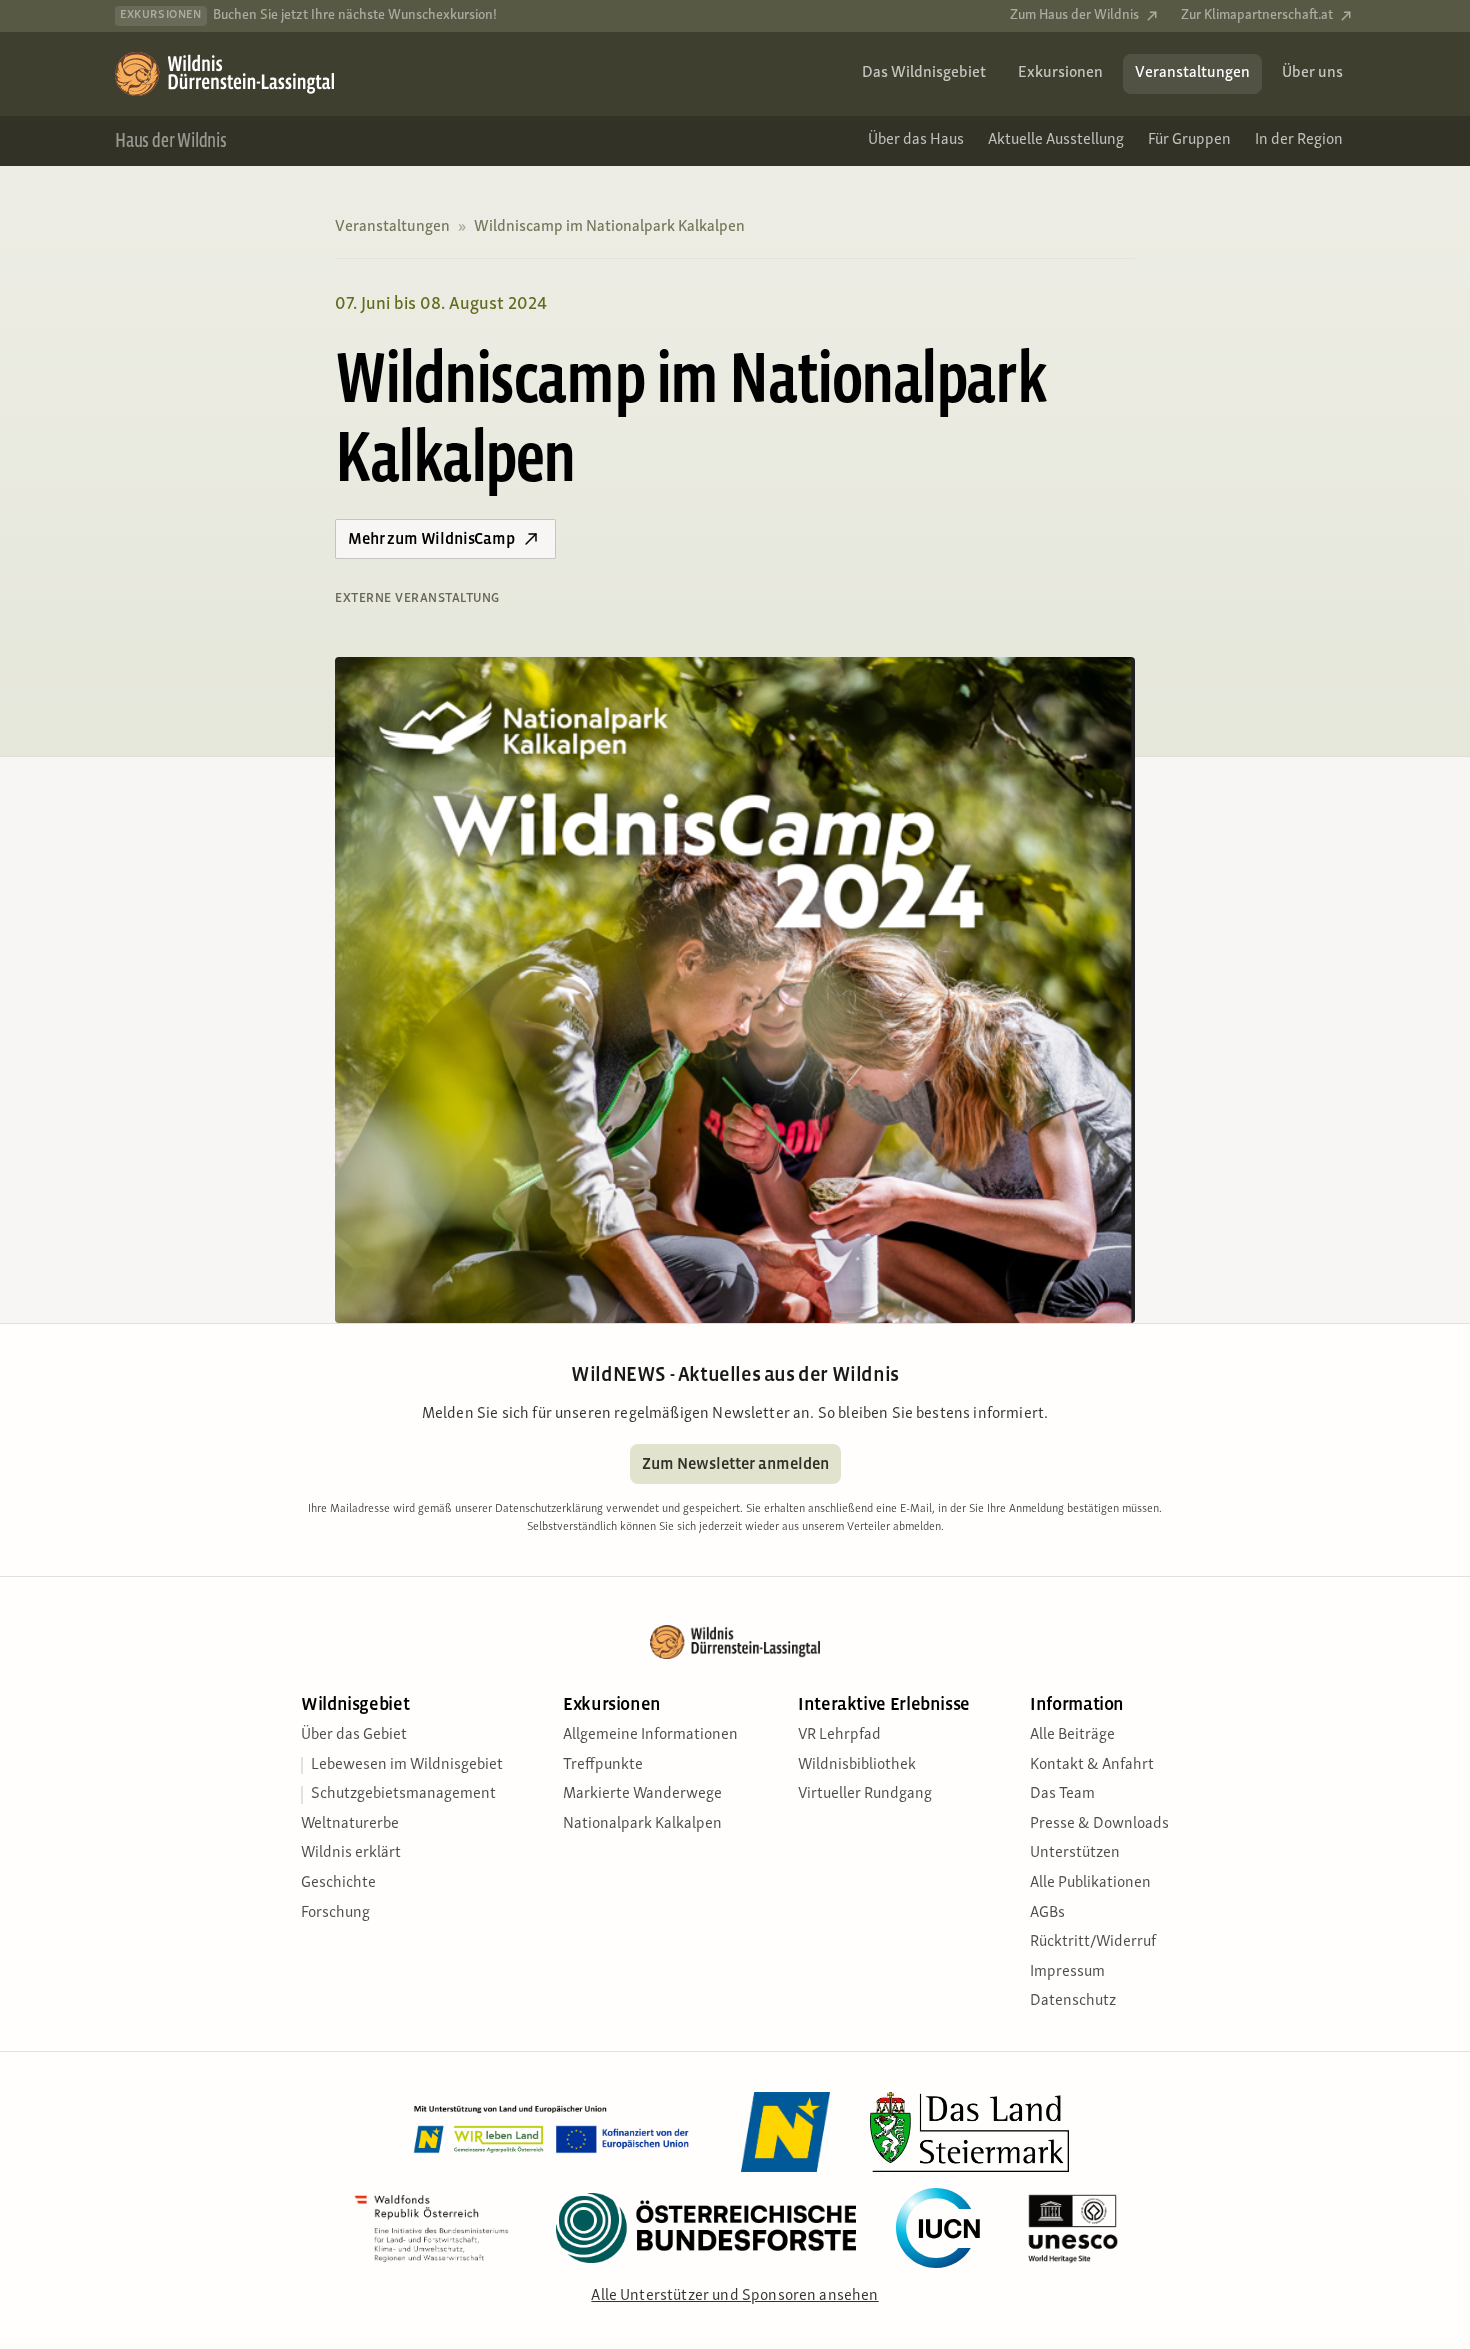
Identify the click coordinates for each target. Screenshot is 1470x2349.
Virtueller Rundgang (865, 1794)
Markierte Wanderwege (642, 1794)
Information (1077, 1704)
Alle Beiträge (1072, 1735)
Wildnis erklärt (351, 1853)
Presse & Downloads (1099, 1824)
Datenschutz (1073, 2001)
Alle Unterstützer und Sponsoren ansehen (734, 2296)
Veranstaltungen (392, 227)
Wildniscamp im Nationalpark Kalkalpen (609, 227)
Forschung (335, 1913)
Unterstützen (1075, 1853)
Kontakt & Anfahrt (1092, 1765)
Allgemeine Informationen (650, 1735)
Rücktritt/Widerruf (1093, 1942)
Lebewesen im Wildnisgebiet (407, 1765)
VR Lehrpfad (839, 1735)
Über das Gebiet (354, 1735)
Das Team (1062, 1794)
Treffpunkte (603, 1765)
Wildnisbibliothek (857, 1765)
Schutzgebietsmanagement (403, 1794)
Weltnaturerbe (350, 1824)
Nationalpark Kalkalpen (642, 1824)
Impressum (1067, 1972)
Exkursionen (612, 1704)
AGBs (1047, 1913)
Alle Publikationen (1090, 1883)
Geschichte (338, 1883)
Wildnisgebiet (355, 1704)
